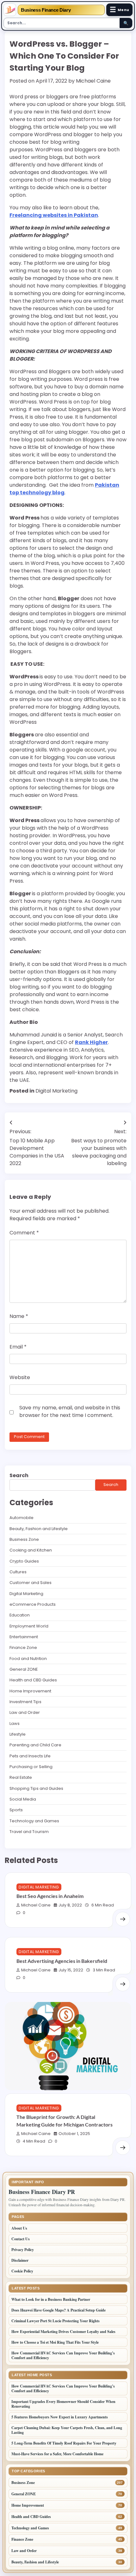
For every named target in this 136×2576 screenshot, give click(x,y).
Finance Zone (23, 1648)
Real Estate (21, 1777)
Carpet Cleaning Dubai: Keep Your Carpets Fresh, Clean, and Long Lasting (67, 2430)
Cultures (18, 1572)
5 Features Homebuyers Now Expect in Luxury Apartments (60, 2417)
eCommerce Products (33, 1604)
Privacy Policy (23, 2250)
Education (20, 1615)
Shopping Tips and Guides (36, 1788)
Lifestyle (18, 1734)
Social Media (23, 1799)
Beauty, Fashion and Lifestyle (39, 1529)
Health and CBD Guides (33, 1680)
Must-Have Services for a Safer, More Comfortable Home (57, 2454)
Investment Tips (25, 1702)
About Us (19, 2228)
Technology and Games (34, 1821)
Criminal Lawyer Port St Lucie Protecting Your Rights (56, 2321)
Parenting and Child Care (35, 1745)
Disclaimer (20, 2260)
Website (20, 1377)
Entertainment (24, 1637)
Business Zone (24, 1539)
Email (18, 1347)
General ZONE (24, 1669)
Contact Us (21, 2239)
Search (19, 1475)
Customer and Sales (31, 1583)
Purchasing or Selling (31, 1767)
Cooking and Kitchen (31, 1550)
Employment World (29, 1626)
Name (19, 1316)
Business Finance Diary (46, 10)
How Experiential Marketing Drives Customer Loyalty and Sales (63, 2332)
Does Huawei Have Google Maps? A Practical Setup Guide (59, 2310)
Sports (16, 1810)
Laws (15, 1723)
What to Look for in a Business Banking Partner (51, 2299)
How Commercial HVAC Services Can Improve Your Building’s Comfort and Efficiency (63, 2355)
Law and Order (25, 1712)
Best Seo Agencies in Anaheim (50, 1896)
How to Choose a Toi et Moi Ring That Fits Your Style (55, 2342)
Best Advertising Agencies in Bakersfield (62, 1961)
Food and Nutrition (28, 1659)
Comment (24, 1233)
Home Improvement (30, 1691)
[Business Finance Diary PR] (10, 10)
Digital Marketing (56, 1091)
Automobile (22, 1518)
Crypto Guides (24, 1561)
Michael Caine (93, 81)
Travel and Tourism (29, 1832)
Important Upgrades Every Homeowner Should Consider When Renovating (63, 2404)
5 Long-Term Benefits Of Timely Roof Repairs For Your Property (65, 2443)
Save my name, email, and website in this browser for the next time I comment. (70, 1411)
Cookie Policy (22, 2271)
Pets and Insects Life (30, 1756)
